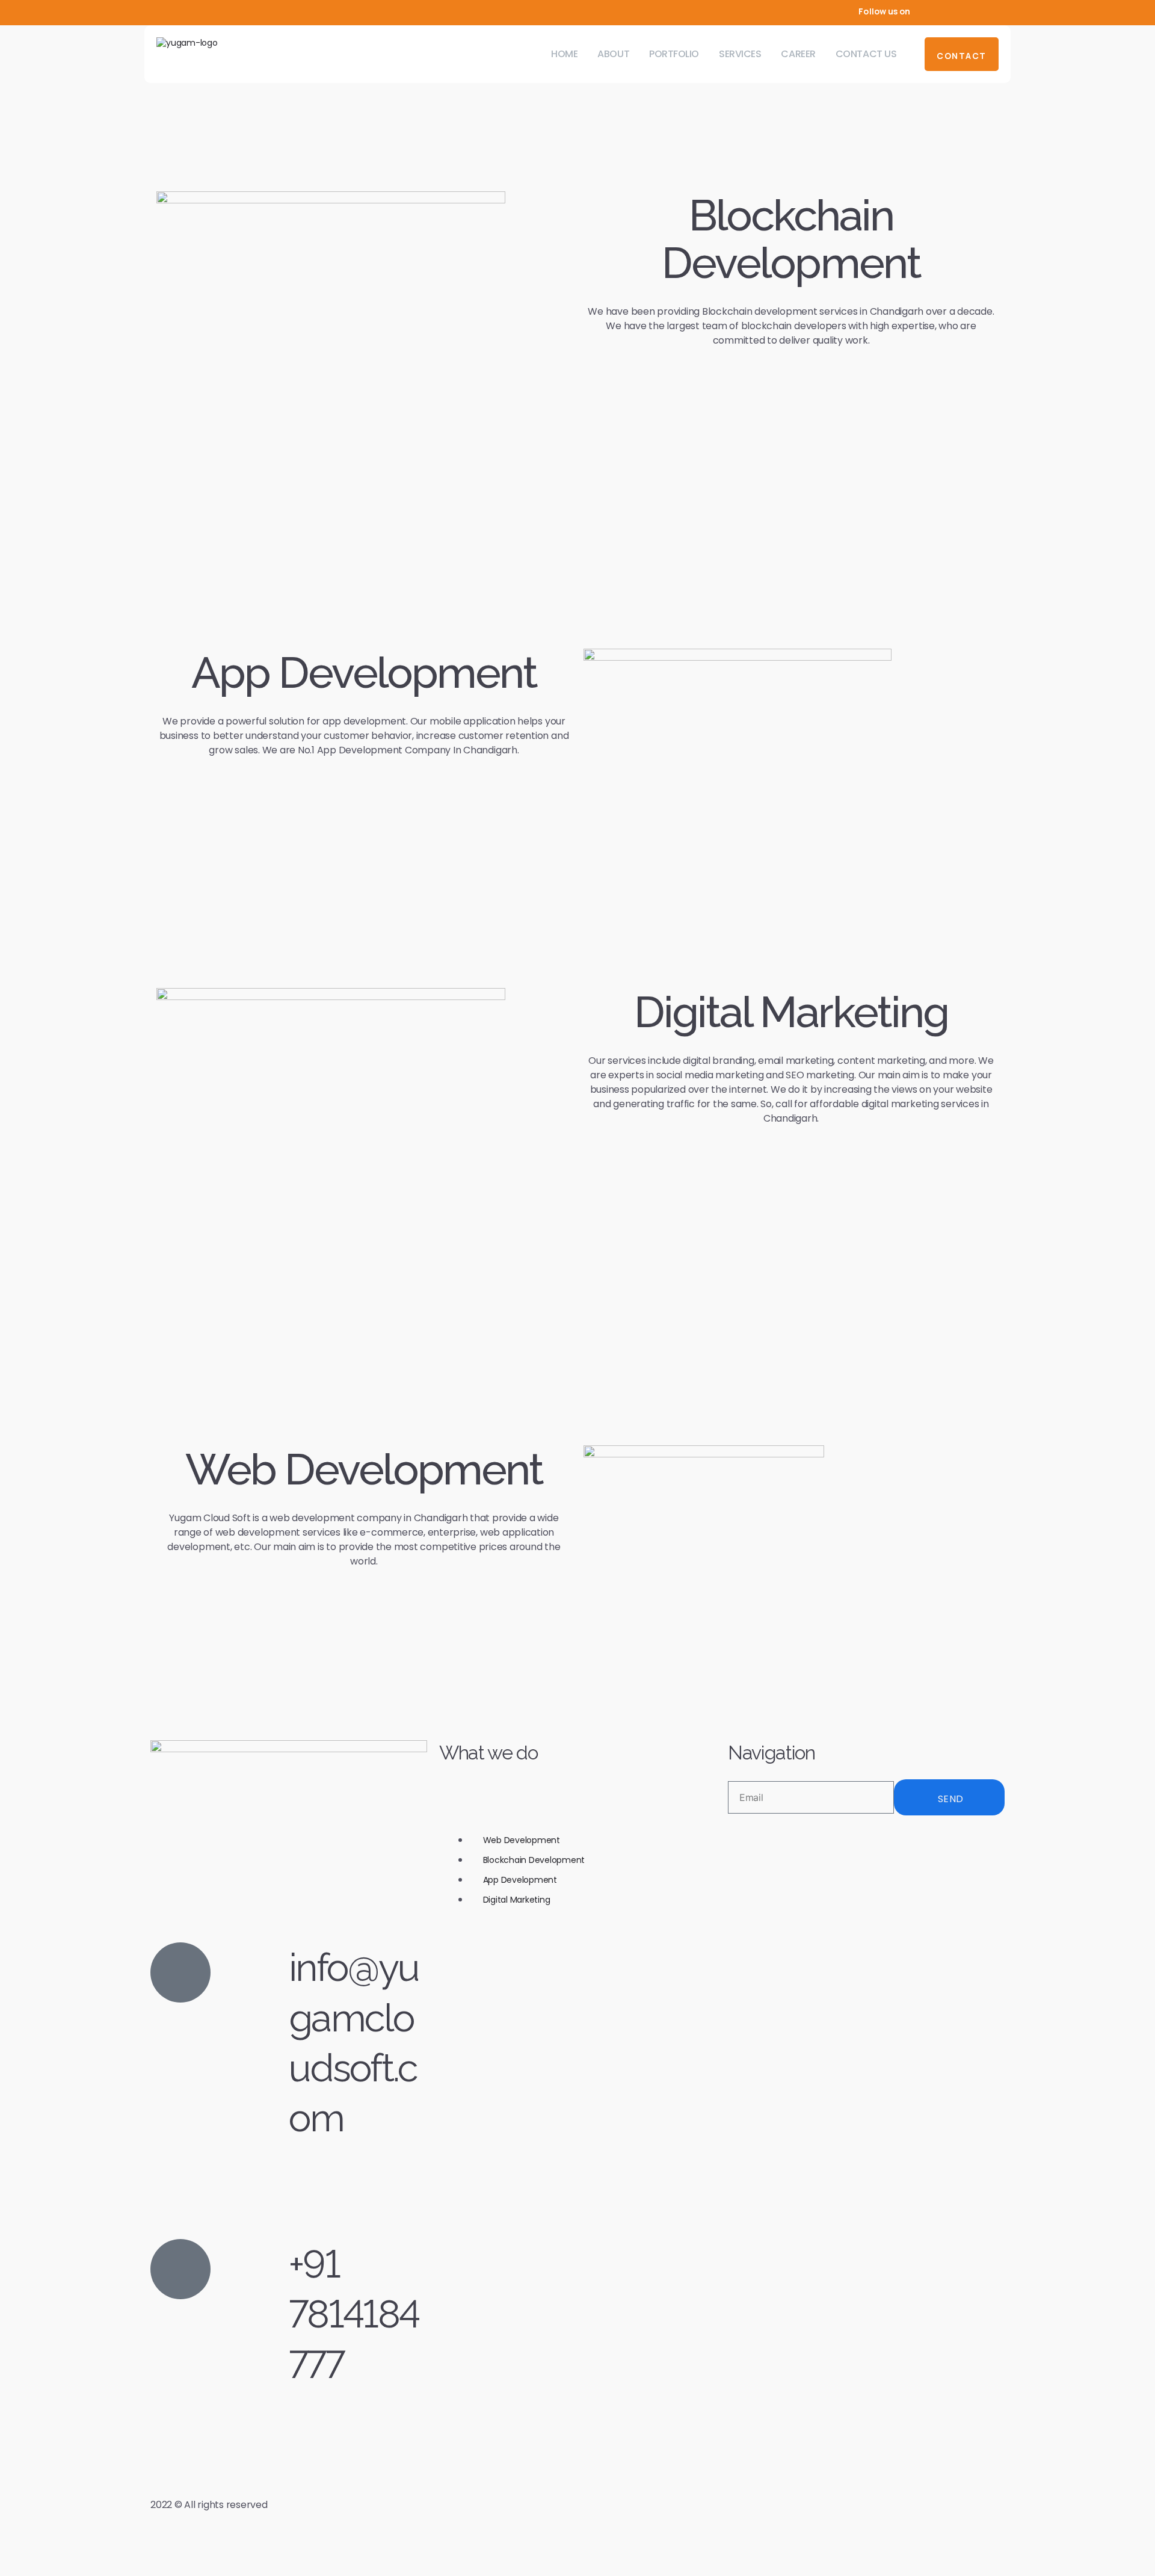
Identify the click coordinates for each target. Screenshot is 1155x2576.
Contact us (866, 54)
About (613, 54)
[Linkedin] (1000, 11)
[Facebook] (732, 1835)
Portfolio (674, 54)
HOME (564, 54)
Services (740, 54)
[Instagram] (981, 11)
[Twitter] (961, 11)
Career (798, 54)
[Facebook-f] (941, 11)
